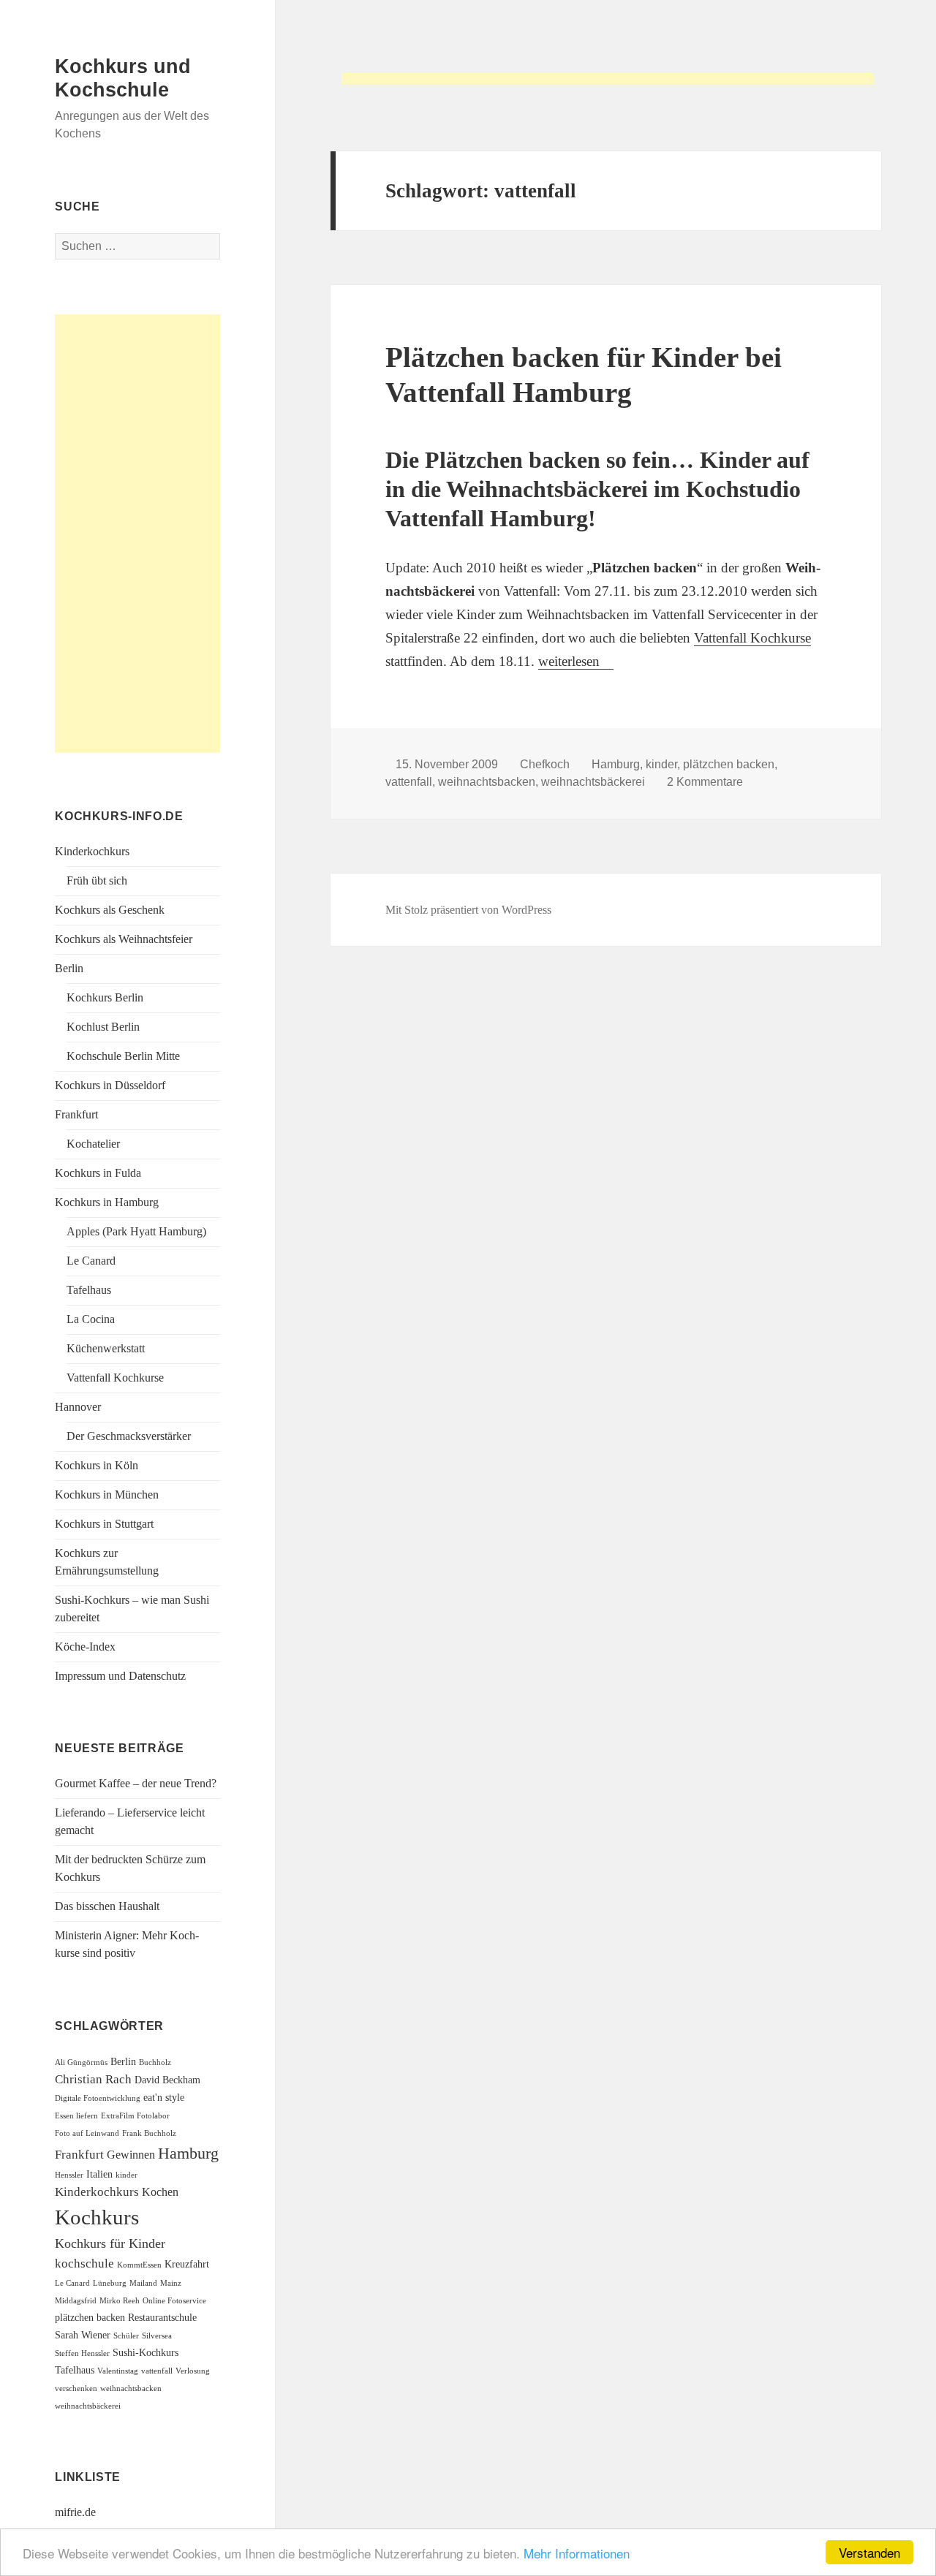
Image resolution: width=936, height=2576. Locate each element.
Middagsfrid (76, 2301)
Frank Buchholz (149, 2133)
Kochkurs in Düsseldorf (110, 1085)
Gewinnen (131, 2155)
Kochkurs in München (107, 1495)
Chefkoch (545, 764)
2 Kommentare (705, 782)
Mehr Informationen (577, 2553)
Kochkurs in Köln (97, 1465)
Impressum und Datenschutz (120, 1676)
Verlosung (193, 2371)
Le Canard (91, 1261)
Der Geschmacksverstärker (129, 1436)
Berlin (69, 968)
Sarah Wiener (83, 2335)
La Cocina (91, 1319)
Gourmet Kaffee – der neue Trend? (136, 1783)
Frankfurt (76, 1114)
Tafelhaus (89, 1290)
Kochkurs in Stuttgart (104, 1524)
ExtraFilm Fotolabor (135, 2116)
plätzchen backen (90, 2318)
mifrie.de (75, 2512)
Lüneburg (110, 2283)
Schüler (126, 2336)
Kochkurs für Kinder (110, 2243)
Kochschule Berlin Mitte (123, 1056)
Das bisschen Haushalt (107, 1906)
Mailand (143, 2283)
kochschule (84, 2264)
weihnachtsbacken (131, 2389)
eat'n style (164, 2098)
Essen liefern (76, 2116)
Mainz (171, 2283)
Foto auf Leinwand (87, 2133)
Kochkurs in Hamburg (107, 1202)
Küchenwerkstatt (106, 1348)
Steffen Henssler (82, 2353)
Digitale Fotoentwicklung (98, 2098)
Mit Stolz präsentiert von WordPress (468, 910)
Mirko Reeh (120, 2301)
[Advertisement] (608, 84)
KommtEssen (139, 2265)
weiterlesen (576, 661)
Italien (99, 2174)
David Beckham (167, 2080)
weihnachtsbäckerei (88, 2406)
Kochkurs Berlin (105, 997)
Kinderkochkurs (92, 851)
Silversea (157, 2336)
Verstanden (869, 2552)
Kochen (160, 2192)
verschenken (76, 2389)
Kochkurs (97, 2217)
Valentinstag (118, 2371)
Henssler (69, 2175)
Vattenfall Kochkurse (115, 1378)
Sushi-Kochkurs (146, 2353)
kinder (127, 2175)
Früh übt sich (97, 880)
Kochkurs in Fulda (98, 1173)
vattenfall (157, 2371)
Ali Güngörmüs (81, 2062)
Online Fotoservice (174, 2301)
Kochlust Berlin (103, 1027)
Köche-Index (85, 1647)
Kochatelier (93, 1144)
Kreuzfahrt (187, 2264)
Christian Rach (93, 2079)
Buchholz (155, 2062)
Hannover (78, 1407)
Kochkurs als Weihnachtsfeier (124, 939)
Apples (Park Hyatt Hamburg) (136, 1231)
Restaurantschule (162, 2318)
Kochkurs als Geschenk (110, 910)
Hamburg (188, 2153)
